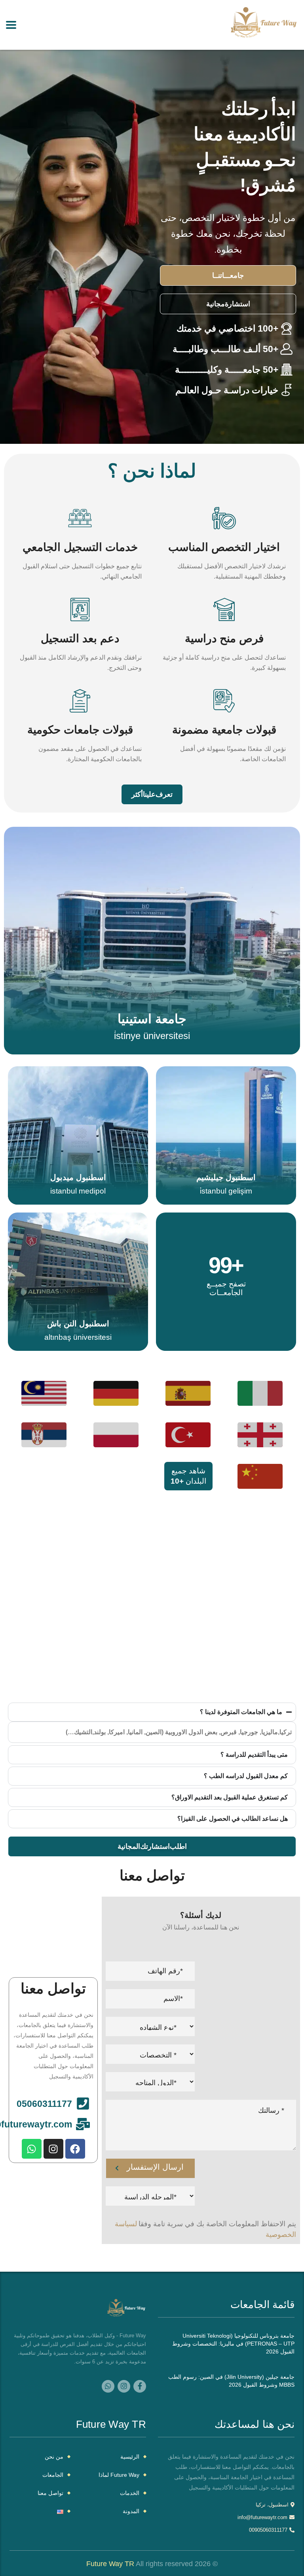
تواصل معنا (50, 2493)
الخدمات (130, 2493)
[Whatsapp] (32, 2149)
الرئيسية (130, 2457)
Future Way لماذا (119, 2475)
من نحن (54, 2457)
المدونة (131, 2511)
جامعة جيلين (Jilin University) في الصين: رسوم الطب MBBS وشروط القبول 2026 (231, 2381)
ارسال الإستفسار (155, 2167)
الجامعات (53, 2475)
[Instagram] (53, 2149)
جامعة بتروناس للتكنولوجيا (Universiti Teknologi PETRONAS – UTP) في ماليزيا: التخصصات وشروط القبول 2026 (233, 2344)
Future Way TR (110, 2564)
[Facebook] (75, 2149)
